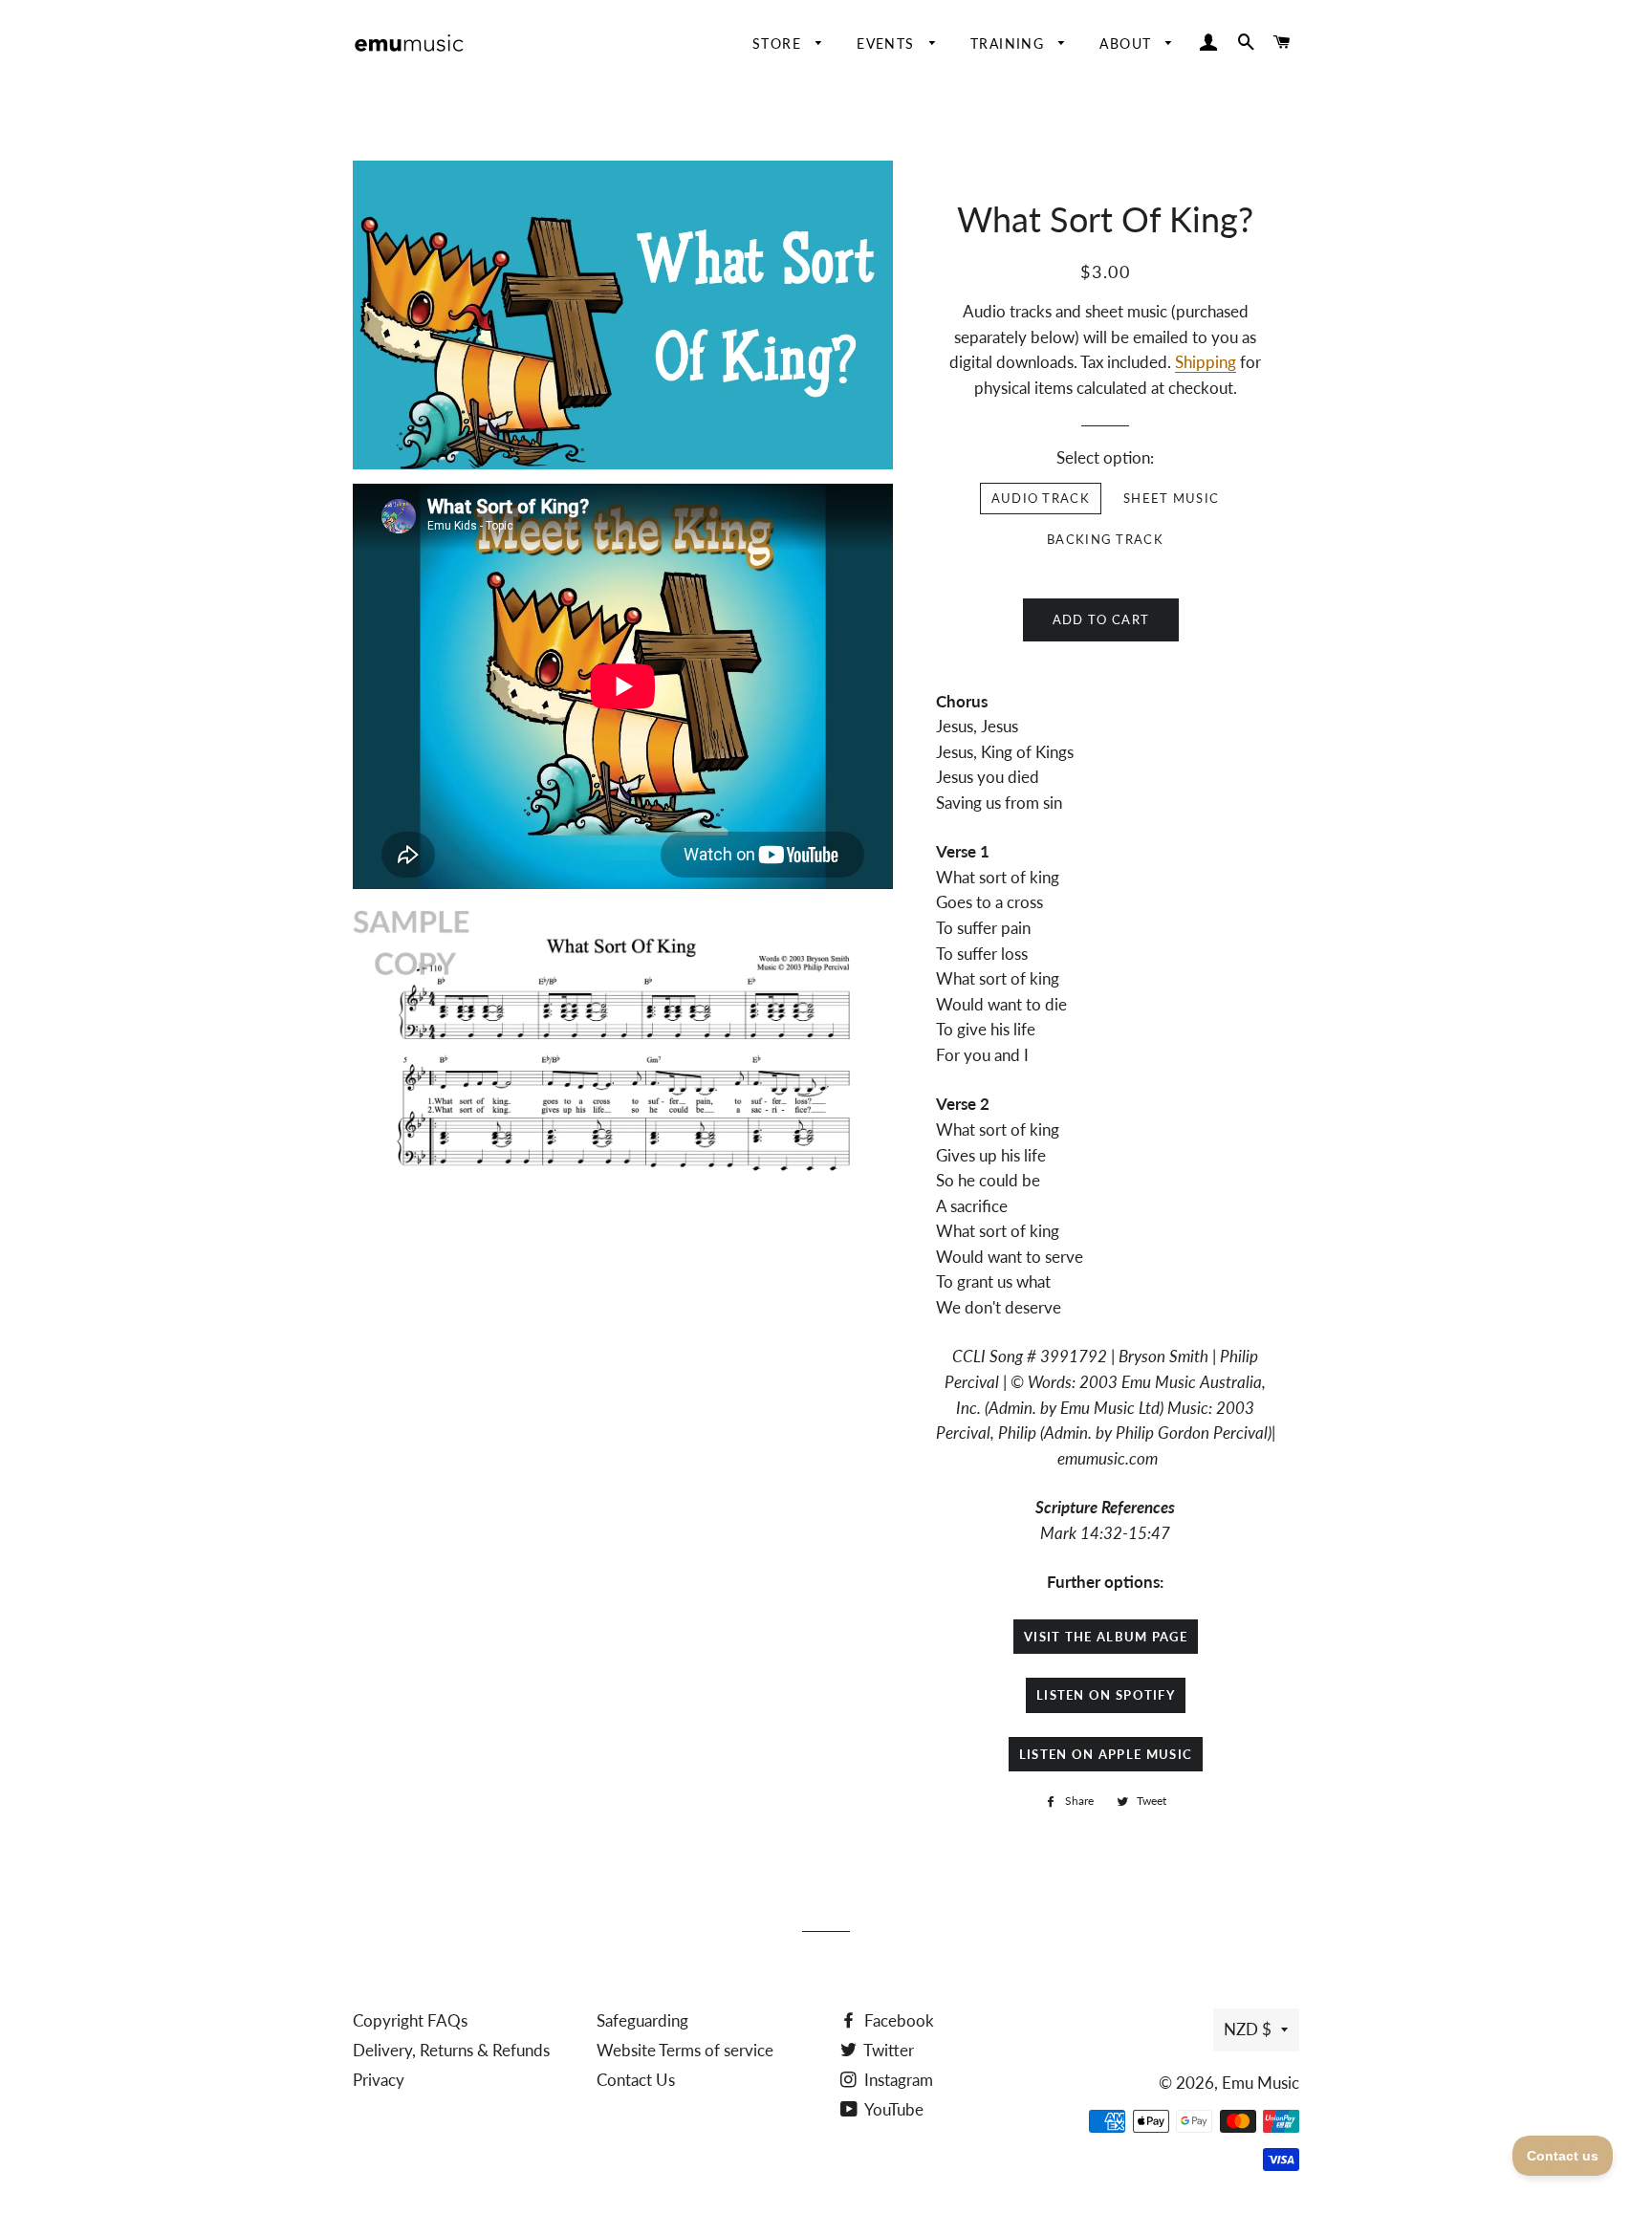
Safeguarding (642, 2020)
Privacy (379, 2080)
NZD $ (1248, 2029)
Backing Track (1105, 539)
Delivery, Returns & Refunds (451, 2050)
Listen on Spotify (1106, 1695)
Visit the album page (1106, 1637)
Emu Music (1261, 2083)
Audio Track (1041, 498)
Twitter (887, 2050)
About (1128, 43)
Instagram (897, 2080)
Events (888, 43)
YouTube (892, 2109)
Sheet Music (1171, 498)
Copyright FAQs (410, 2020)
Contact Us (636, 2080)
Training (1010, 43)
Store (779, 43)
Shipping (1206, 362)
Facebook (897, 2020)
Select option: (1105, 457)
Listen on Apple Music (1106, 1754)
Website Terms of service (685, 2050)
